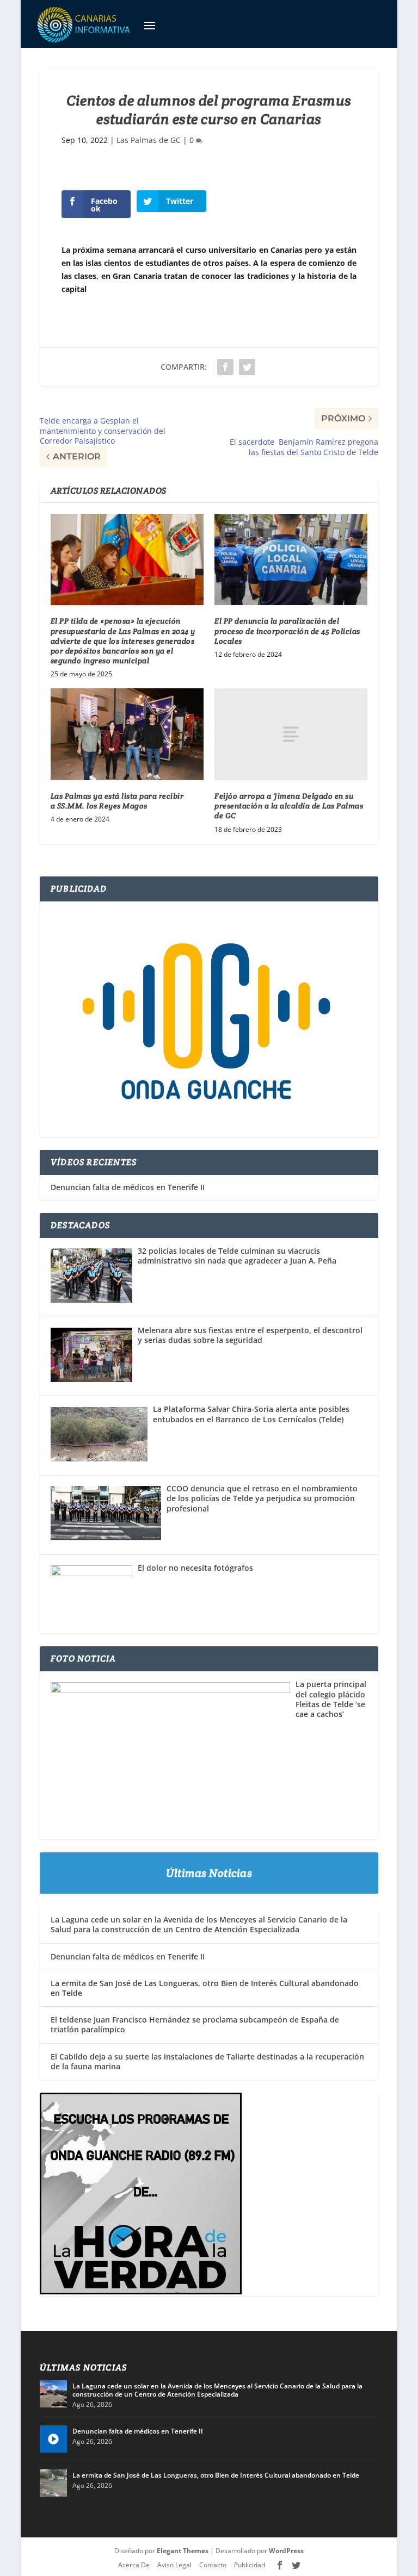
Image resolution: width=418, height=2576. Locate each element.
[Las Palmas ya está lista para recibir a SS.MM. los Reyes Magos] (127, 734)
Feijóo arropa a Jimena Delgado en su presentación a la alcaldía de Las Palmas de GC (289, 806)
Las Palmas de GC (149, 140)
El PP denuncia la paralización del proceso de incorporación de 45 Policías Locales (287, 631)
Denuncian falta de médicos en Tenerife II (128, 1187)
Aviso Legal (174, 2565)
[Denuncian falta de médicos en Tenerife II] (53, 2439)
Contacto (213, 2565)
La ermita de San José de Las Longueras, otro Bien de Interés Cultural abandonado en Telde (205, 1988)
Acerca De (134, 2565)
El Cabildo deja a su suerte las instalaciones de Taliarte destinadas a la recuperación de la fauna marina (207, 2061)
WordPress (286, 2551)
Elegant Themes (183, 2551)
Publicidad (250, 2565)
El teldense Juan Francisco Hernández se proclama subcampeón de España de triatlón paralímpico (195, 2024)
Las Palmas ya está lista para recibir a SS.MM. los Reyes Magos (117, 801)
